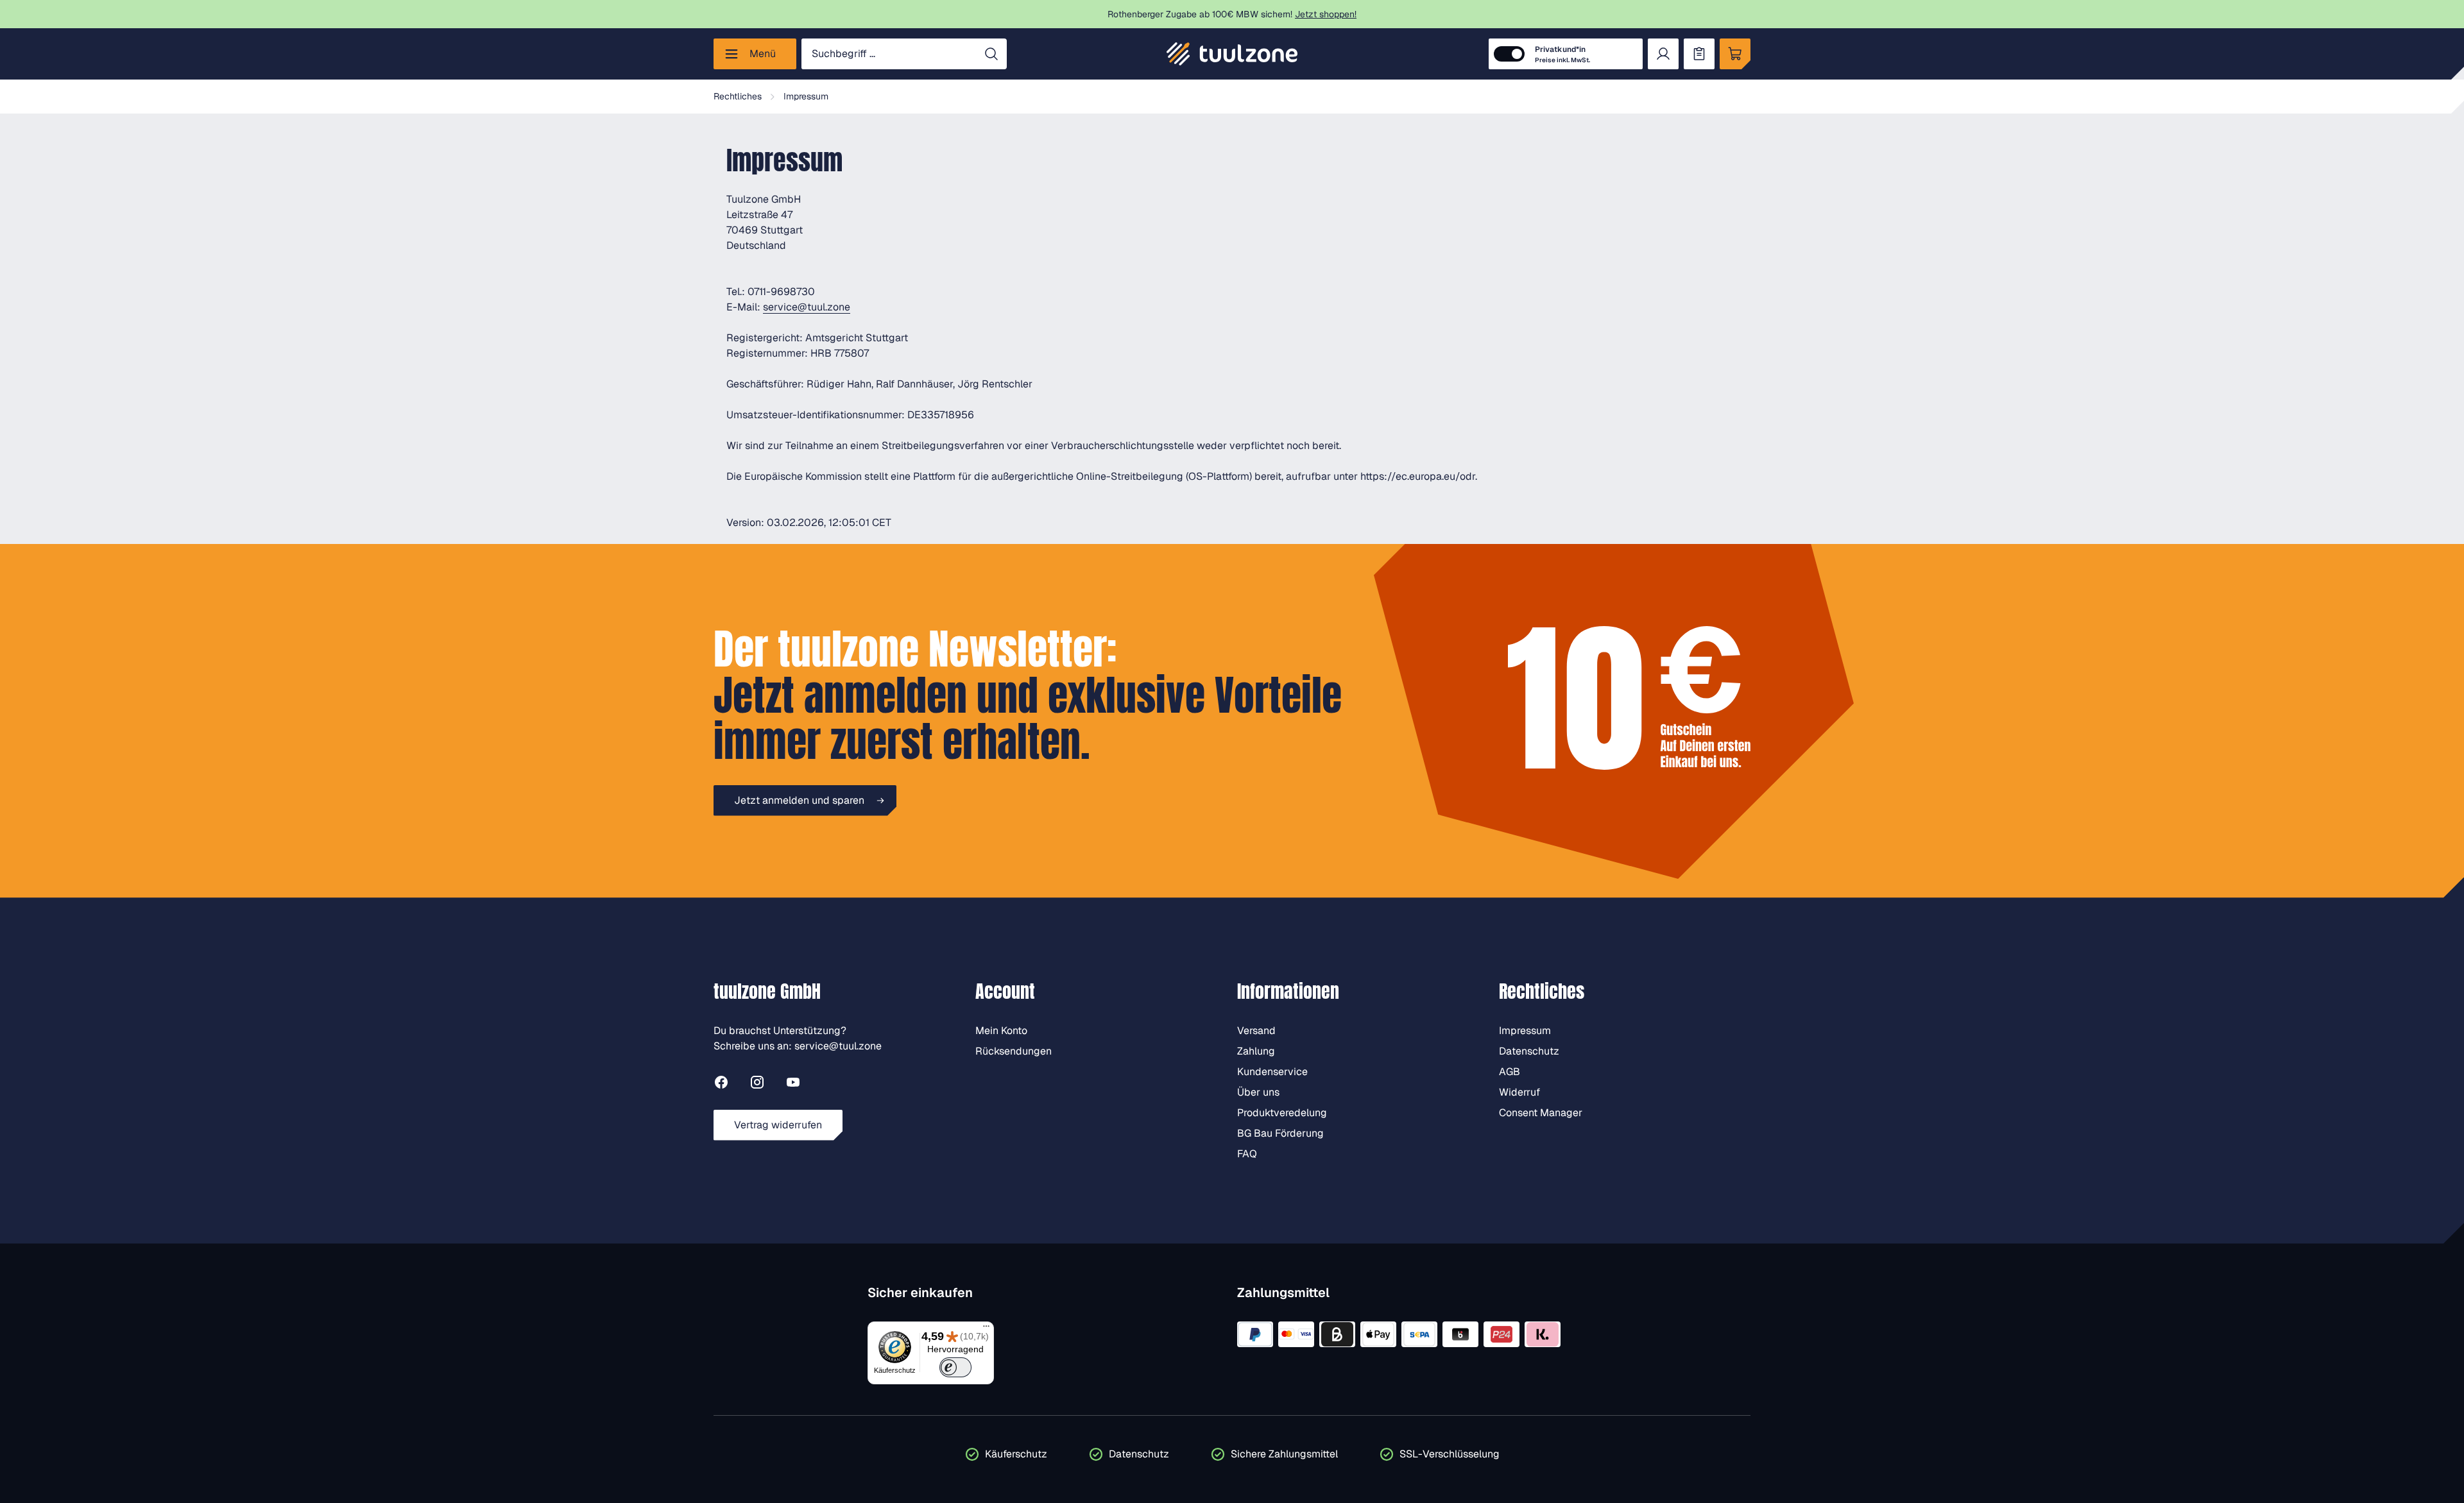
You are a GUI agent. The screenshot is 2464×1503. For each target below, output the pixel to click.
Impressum (1525, 1031)
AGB (1510, 1072)
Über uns (1258, 1092)
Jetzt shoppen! (1326, 14)
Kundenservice (1272, 1072)
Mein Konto (1001, 1031)
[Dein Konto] (1663, 54)
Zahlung (1256, 1051)
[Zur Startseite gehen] (1232, 54)
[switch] (956, 1367)
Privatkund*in (1562, 54)
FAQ (1247, 1154)
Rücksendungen (1014, 1051)
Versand (1256, 1031)
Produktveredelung (1282, 1113)
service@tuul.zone (807, 307)
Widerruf (1519, 1092)
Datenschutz (1529, 1051)
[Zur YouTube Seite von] (793, 1084)
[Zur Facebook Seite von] (721, 1084)
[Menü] (986, 1329)
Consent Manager (1541, 1113)
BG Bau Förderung (1280, 1133)
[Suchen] (991, 54)
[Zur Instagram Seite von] (757, 1084)
